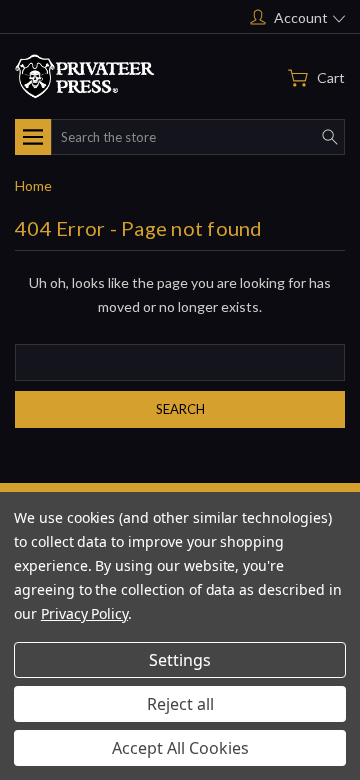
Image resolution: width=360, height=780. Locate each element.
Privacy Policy (84, 613)
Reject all (180, 704)
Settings (180, 660)
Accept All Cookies (180, 748)
